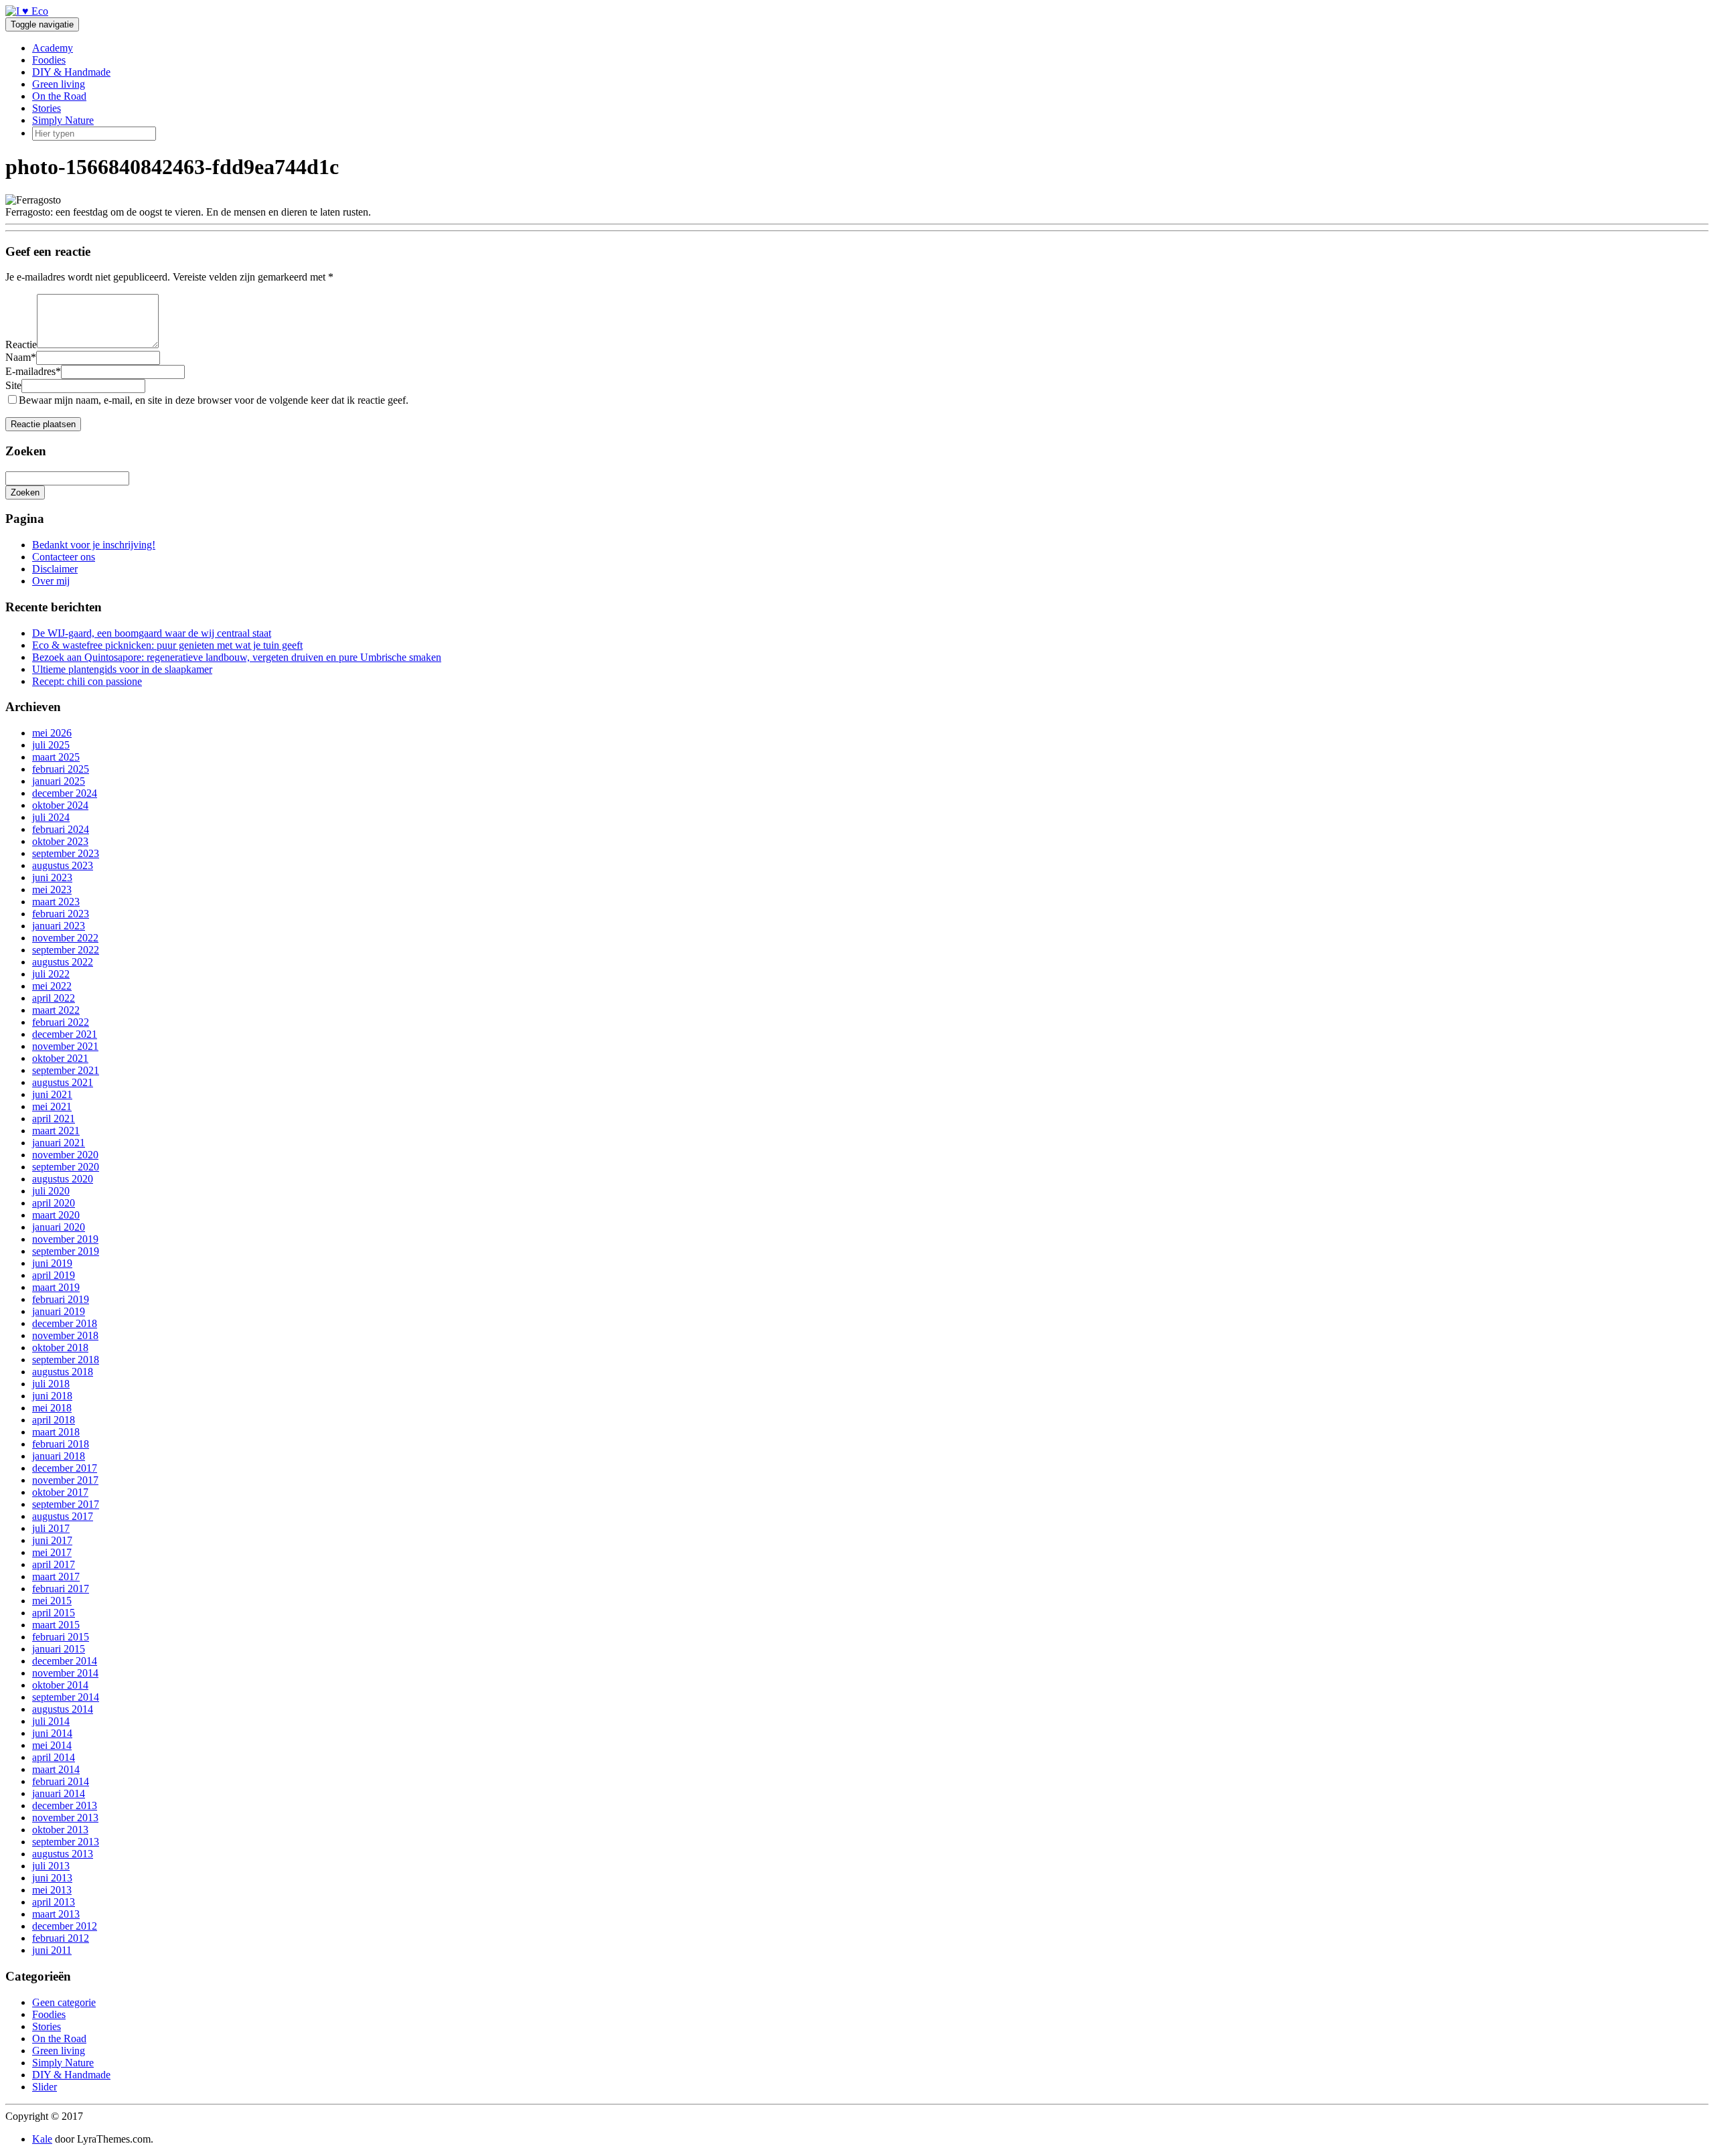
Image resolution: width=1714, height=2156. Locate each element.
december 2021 (65, 1034)
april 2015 (54, 1613)
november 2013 (65, 1818)
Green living (59, 84)
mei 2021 (52, 1106)
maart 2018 (56, 1432)
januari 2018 (59, 1456)
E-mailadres (33, 371)
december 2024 (65, 793)
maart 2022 (56, 1010)
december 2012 (65, 1926)
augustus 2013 (63, 1854)
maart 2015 (56, 1625)
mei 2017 (52, 1552)
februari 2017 (61, 1589)
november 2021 (65, 1046)
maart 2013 (56, 1914)
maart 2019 (56, 1287)
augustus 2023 (63, 865)
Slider (45, 2087)
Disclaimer (55, 569)
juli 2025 (51, 745)
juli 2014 (51, 1721)
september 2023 (66, 853)
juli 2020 (51, 1191)
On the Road (59, 96)
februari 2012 (61, 1938)
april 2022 (54, 998)
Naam (21, 357)
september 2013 (66, 1842)
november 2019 (65, 1239)
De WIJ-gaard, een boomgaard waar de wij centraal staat (152, 633)
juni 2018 (52, 1396)
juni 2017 (52, 1540)
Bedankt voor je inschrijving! (94, 545)
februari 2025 (61, 769)
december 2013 (65, 1805)
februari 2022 (61, 1022)
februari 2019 (61, 1299)
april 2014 (54, 1757)
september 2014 (66, 1697)
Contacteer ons (64, 557)
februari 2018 (61, 1444)
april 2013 (54, 1902)
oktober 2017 (60, 1492)
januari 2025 (59, 781)
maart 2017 (56, 1576)
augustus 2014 (63, 1709)
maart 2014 (56, 1769)
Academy (53, 48)
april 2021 (54, 1119)
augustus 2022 (63, 962)
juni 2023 (52, 877)
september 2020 (66, 1167)
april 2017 (54, 1564)
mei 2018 (52, 1408)
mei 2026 (52, 733)
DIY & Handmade (71, 72)
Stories (47, 108)
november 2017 (65, 1480)
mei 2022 (52, 986)
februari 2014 (61, 1781)
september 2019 (66, 1251)
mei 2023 (52, 890)
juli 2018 (51, 1384)
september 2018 (66, 1360)
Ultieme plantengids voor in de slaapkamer (122, 669)
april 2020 (54, 1203)
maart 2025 (56, 757)
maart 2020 (56, 1215)
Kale (42, 2139)
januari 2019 (59, 1311)
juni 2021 (52, 1094)
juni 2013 (52, 1878)
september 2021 (66, 1070)
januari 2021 (59, 1143)
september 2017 (66, 1504)
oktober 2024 (60, 805)
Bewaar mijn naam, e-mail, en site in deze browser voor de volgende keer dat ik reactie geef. (214, 400)
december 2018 (65, 1323)
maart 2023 (56, 902)
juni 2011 (52, 1950)
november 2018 (65, 1335)
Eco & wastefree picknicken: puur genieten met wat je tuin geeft (167, 645)
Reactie (21, 344)
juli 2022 (51, 974)
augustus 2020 (63, 1179)
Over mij (51, 581)
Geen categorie (64, 2002)
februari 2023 (61, 914)
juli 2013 (51, 1866)
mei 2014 (52, 1745)
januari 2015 (59, 1649)
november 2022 (65, 938)
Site (13, 385)
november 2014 (65, 1673)
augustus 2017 (63, 1516)
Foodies (49, 60)
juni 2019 (52, 1263)
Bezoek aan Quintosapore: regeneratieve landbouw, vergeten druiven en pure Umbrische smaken (237, 657)
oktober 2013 (60, 1830)
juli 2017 (51, 1528)
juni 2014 (52, 1733)
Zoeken (25, 492)
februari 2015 (61, 1637)
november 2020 (65, 1155)
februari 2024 (61, 829)
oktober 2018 (60, 1347)
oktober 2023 (60, 841)
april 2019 (54, 1275)
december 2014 (65, 1661)
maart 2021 (56, 1131)
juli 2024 (51, 817)
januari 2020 (59, 1227)
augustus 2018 (63, 1372)
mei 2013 (52, 1890)
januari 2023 (59, 926)
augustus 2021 (63, 1082)
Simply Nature (63, 120)
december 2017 (65, 1468)
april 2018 (54, 1420)
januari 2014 (59, 1793)
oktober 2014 (60, 1685)
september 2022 (66, 950)
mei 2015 (52, 1601)
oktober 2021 (60, 1058)
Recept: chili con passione (87, 681)
